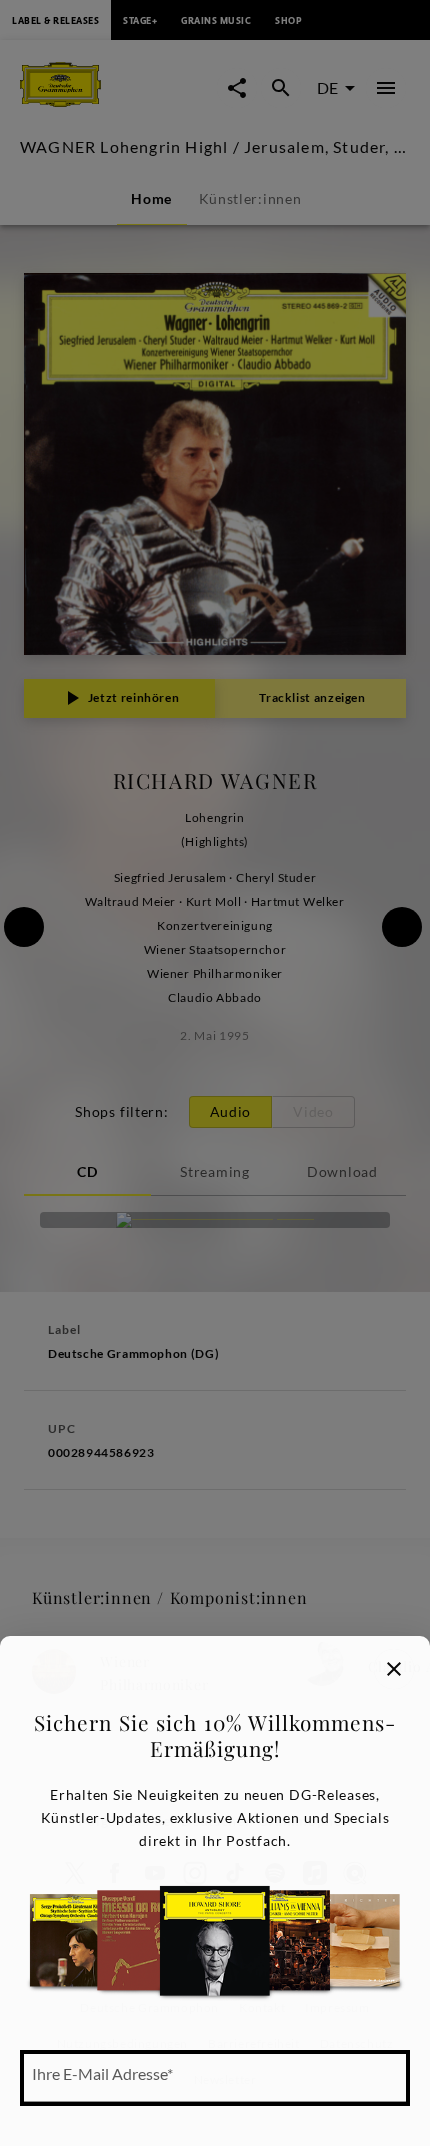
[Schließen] (394, 1669)
